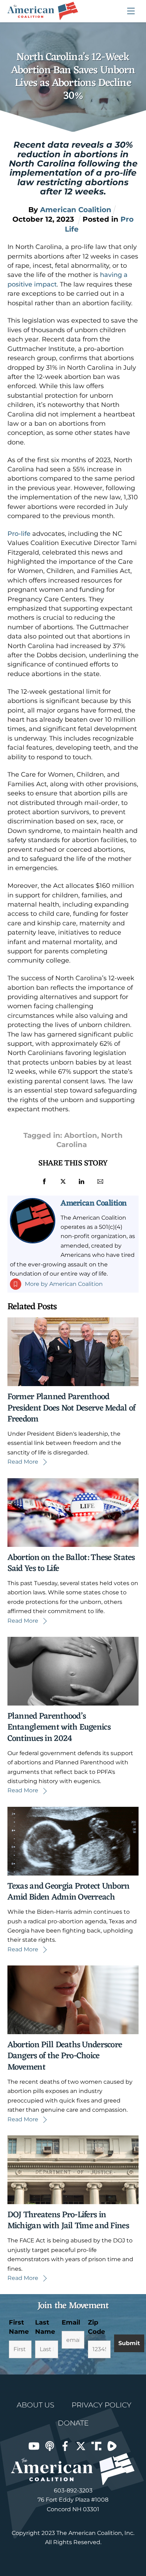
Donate (73, 2423)
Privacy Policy (102, 2405)
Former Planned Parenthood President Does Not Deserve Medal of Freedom (72, 1408)
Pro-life (19, 534)
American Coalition (94, 1203)
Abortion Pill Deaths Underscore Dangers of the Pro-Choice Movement (65, 2056)
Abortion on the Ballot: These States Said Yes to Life (71, 1563)
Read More (23, 1462)
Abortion (81, 1135)
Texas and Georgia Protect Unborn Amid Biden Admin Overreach (69, 1892)
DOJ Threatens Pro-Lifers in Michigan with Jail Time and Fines (68, 2221)
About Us (35, 2405)
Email (71, 2322)
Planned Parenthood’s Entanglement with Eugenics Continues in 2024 (59, 1727)
